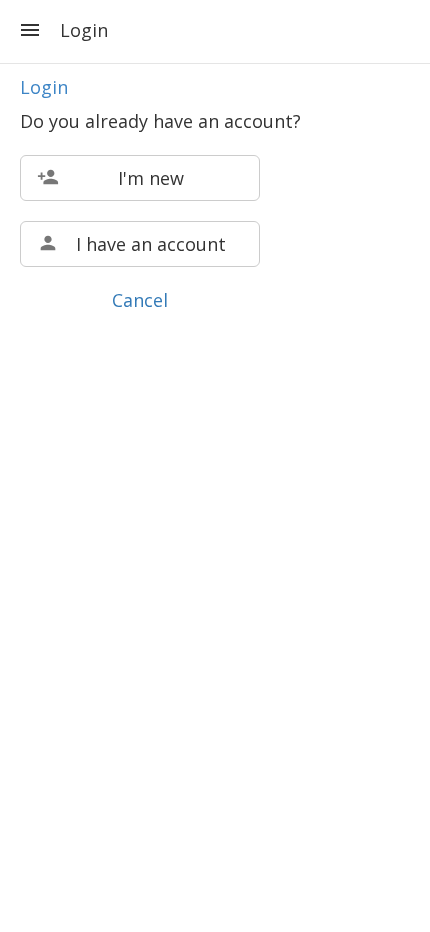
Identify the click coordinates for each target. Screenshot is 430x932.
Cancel (140, 300)
